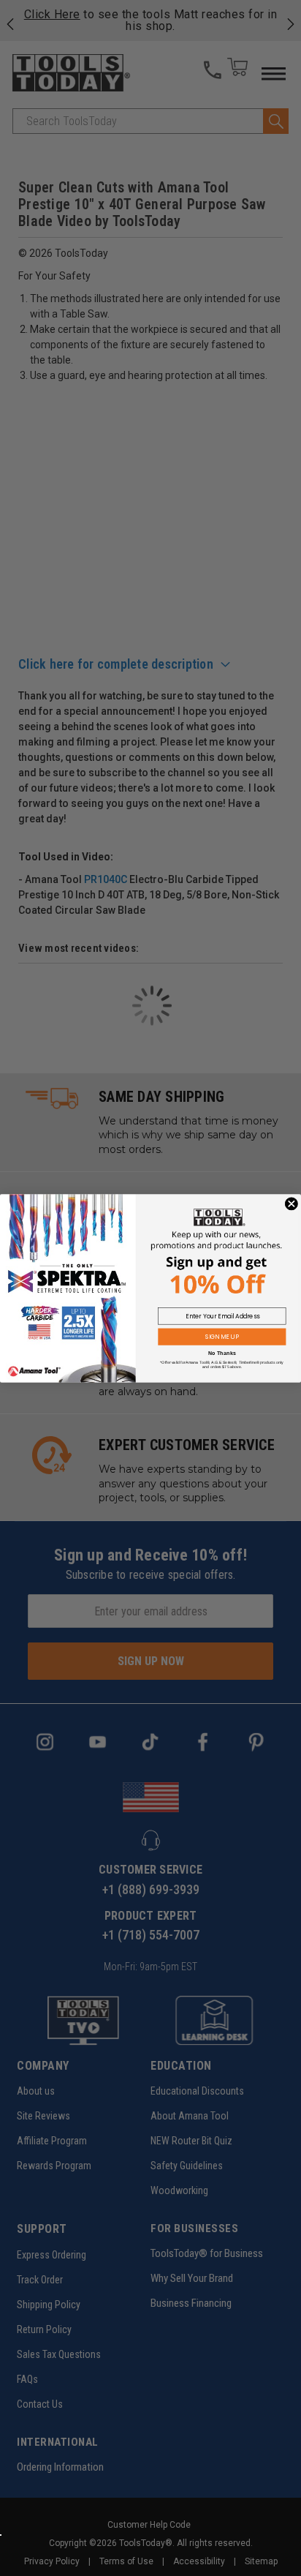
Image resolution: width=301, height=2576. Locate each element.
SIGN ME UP (222, 1337)
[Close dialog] (292, 1203)
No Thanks (222, 1353)
